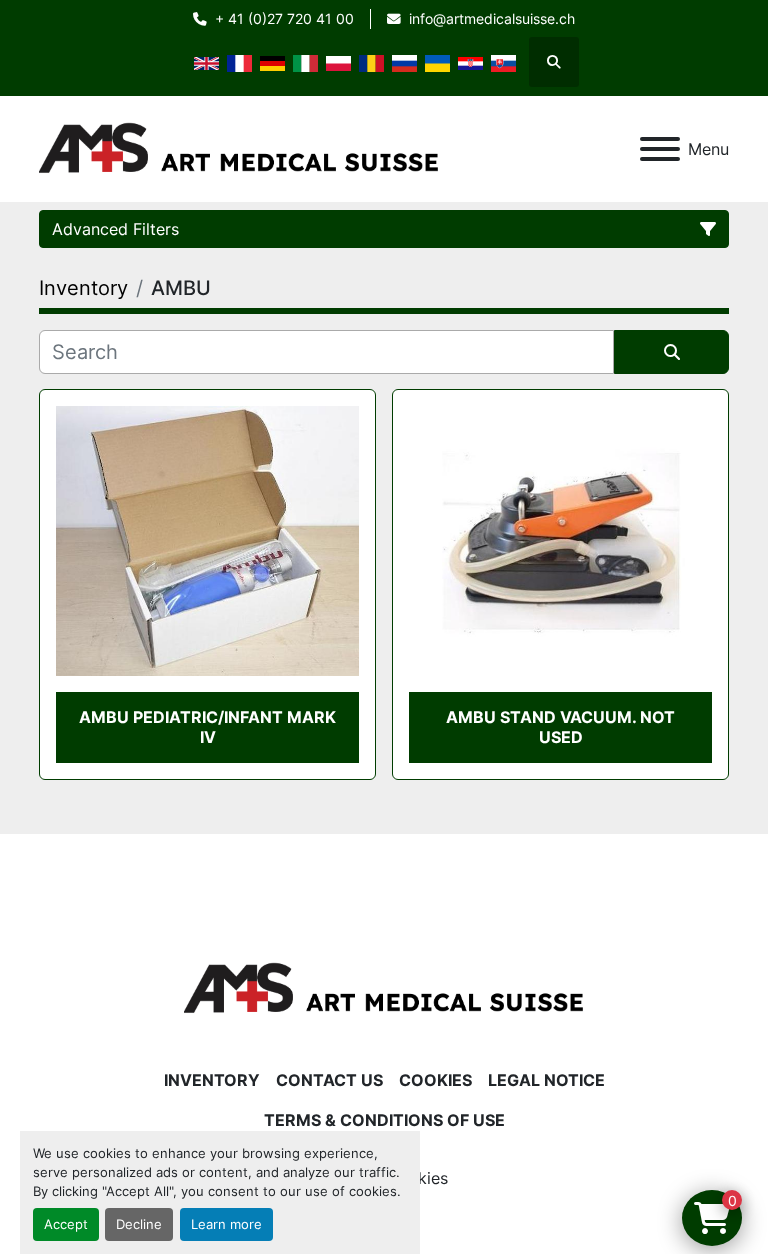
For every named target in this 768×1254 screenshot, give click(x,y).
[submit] (671, 352)
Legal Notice (546, 1080)
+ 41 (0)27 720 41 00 (284, 19)
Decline (139, 1224)
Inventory (212, 1080)
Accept (66, 1224)
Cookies (435, 1080)
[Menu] (660, 149)
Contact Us (329, 1080)
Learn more (226, 1224)
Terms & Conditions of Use (384, 1120)
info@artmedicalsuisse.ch (492, 19)
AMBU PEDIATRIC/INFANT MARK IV (207, 726)
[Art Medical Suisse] (384, 987)
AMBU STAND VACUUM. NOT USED (560, 726)
